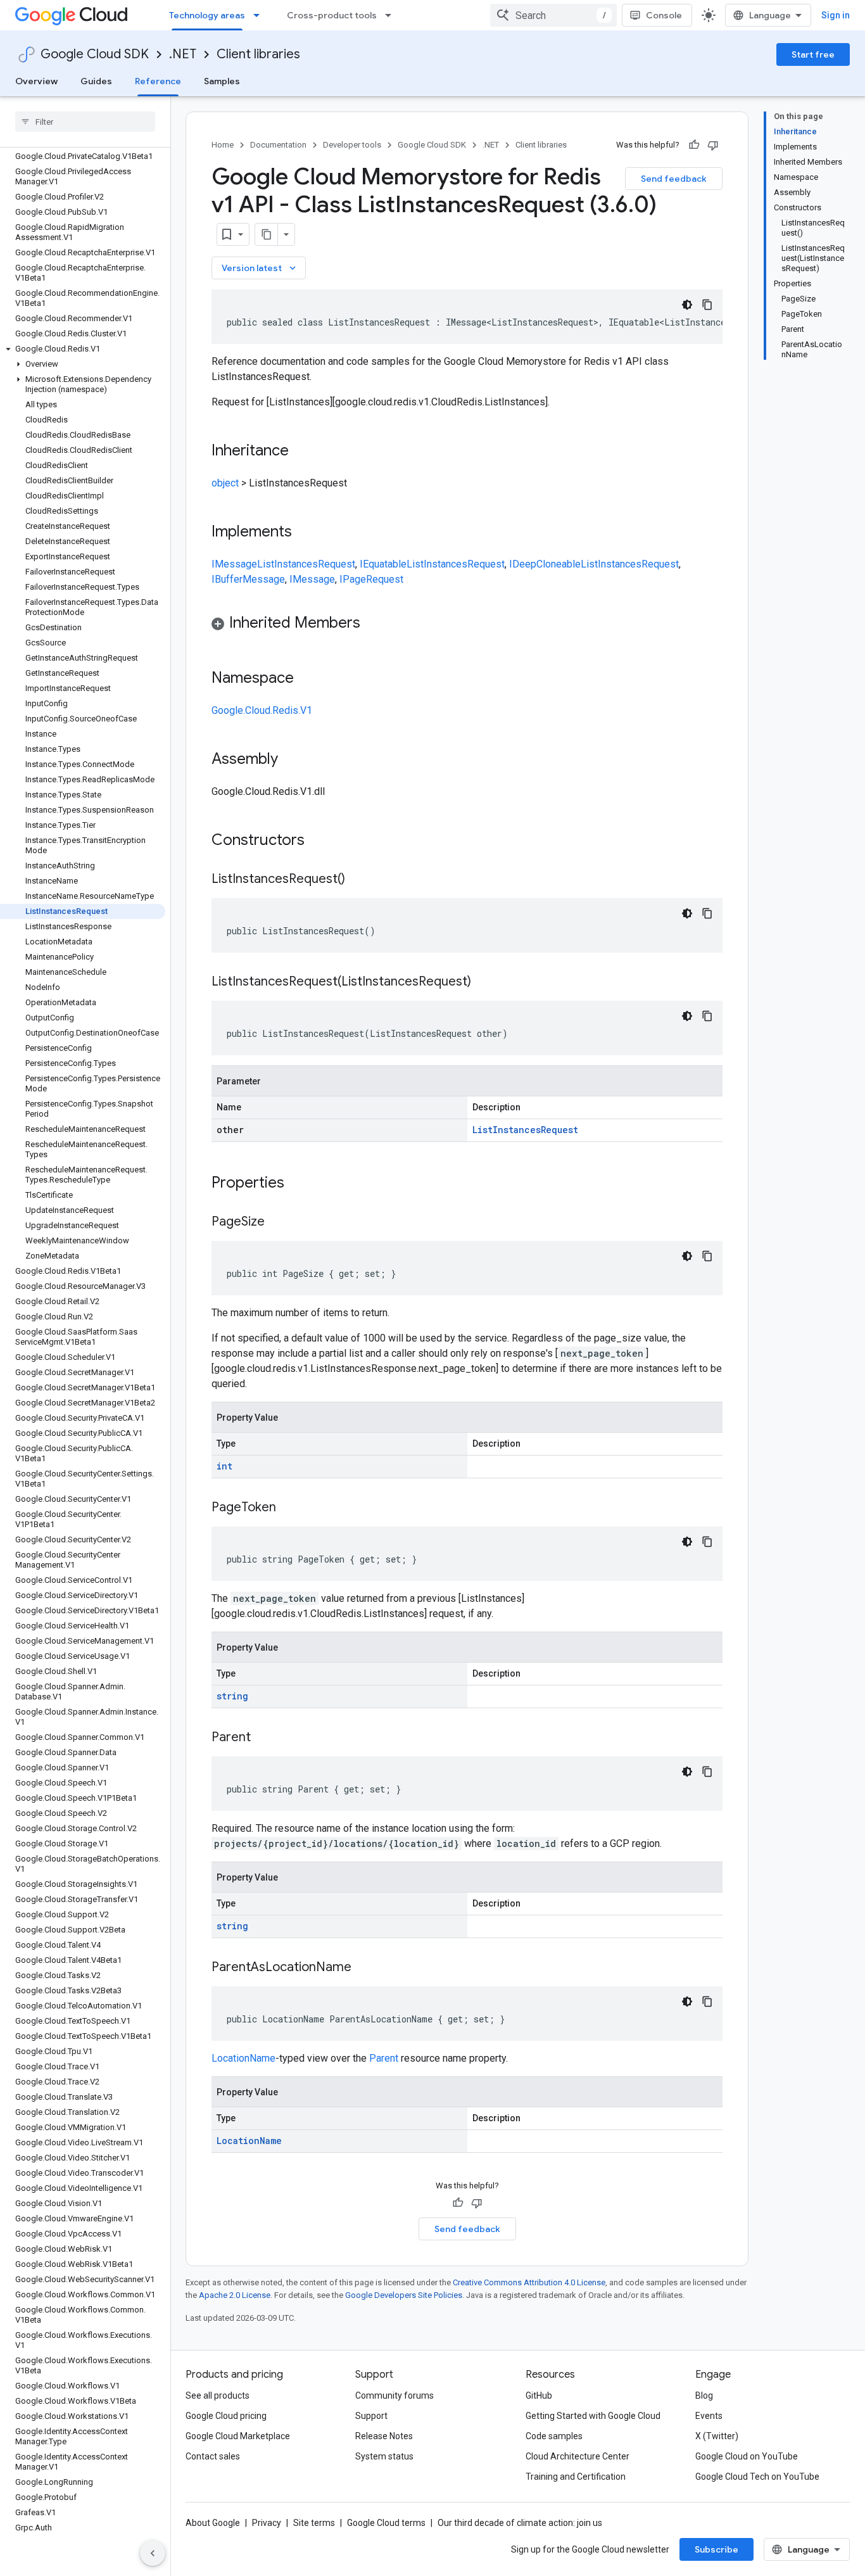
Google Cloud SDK (95, 54)
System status (384, 2456)
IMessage (234, 564)
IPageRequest (371, 579)
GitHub (539, 2395)
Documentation (278, 145)
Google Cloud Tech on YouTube (757, 2477)
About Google (213, 2523)
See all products (218, 2395)
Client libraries (258, 54)
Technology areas (207, 15)
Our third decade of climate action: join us (520, 2523)
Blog (704, 2395)
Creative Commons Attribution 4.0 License (529, 2282)
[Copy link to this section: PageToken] (289, 1508)
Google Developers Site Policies (404, 2295)
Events (709, 2416)
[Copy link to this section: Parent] (263, 1738)
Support (371, 2416)
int (224, 1466)
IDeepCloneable (545, 564)
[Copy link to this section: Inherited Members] (373, 624)
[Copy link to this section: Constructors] (321, 841)
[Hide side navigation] (153, 2553)
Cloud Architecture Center (578, 2456)
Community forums (395, 2395)
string (232, 1696)
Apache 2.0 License (235, 2295)
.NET (183, 54)
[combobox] (553, 15)
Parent (384, 2058)
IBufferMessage (248, 579)
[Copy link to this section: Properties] (301, 1184)
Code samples (554, 2436)
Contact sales (213, 2456)
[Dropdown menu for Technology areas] (260, 15)
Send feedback (674, 179)
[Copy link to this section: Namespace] (306, 679)
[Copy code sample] (707, 305)
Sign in (836, 15)
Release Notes (384, 2436)
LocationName (243, 2058)
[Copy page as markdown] (267, 234)
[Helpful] (694, 145)
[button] (83, 349)
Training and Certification (576, 2477)
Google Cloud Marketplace (238, 2436)
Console (664, 15)
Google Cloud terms (386, 2523)
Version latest (260, 268)
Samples (222, 81)
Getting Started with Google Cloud (593, 2416)
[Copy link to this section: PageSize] (277, 1222)
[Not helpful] (713, 145)
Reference (158, 81)
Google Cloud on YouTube (747, 2456)
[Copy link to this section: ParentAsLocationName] (364, 1968)
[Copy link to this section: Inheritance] (301, 452)
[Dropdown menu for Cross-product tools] (392, 15)
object (225, 483)
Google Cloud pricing (226, 2416)
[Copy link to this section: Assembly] (291, 760)
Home (223, 145)
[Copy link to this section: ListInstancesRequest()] (358, 880)
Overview (36, 81)
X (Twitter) (717, 2436)
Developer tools (352, 145)
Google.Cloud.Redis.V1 (262, 710)
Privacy (267, 2523)
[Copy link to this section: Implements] (305, 533)
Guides (96, 81)
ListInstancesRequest (306, 564)
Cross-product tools (332, 15)
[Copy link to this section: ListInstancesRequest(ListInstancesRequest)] (484, 982)
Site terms (314, 2523)
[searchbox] (85, 122)
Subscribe (717, 2549)
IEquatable (383, 564)
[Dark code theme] (687, 305)
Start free (813, 54)
